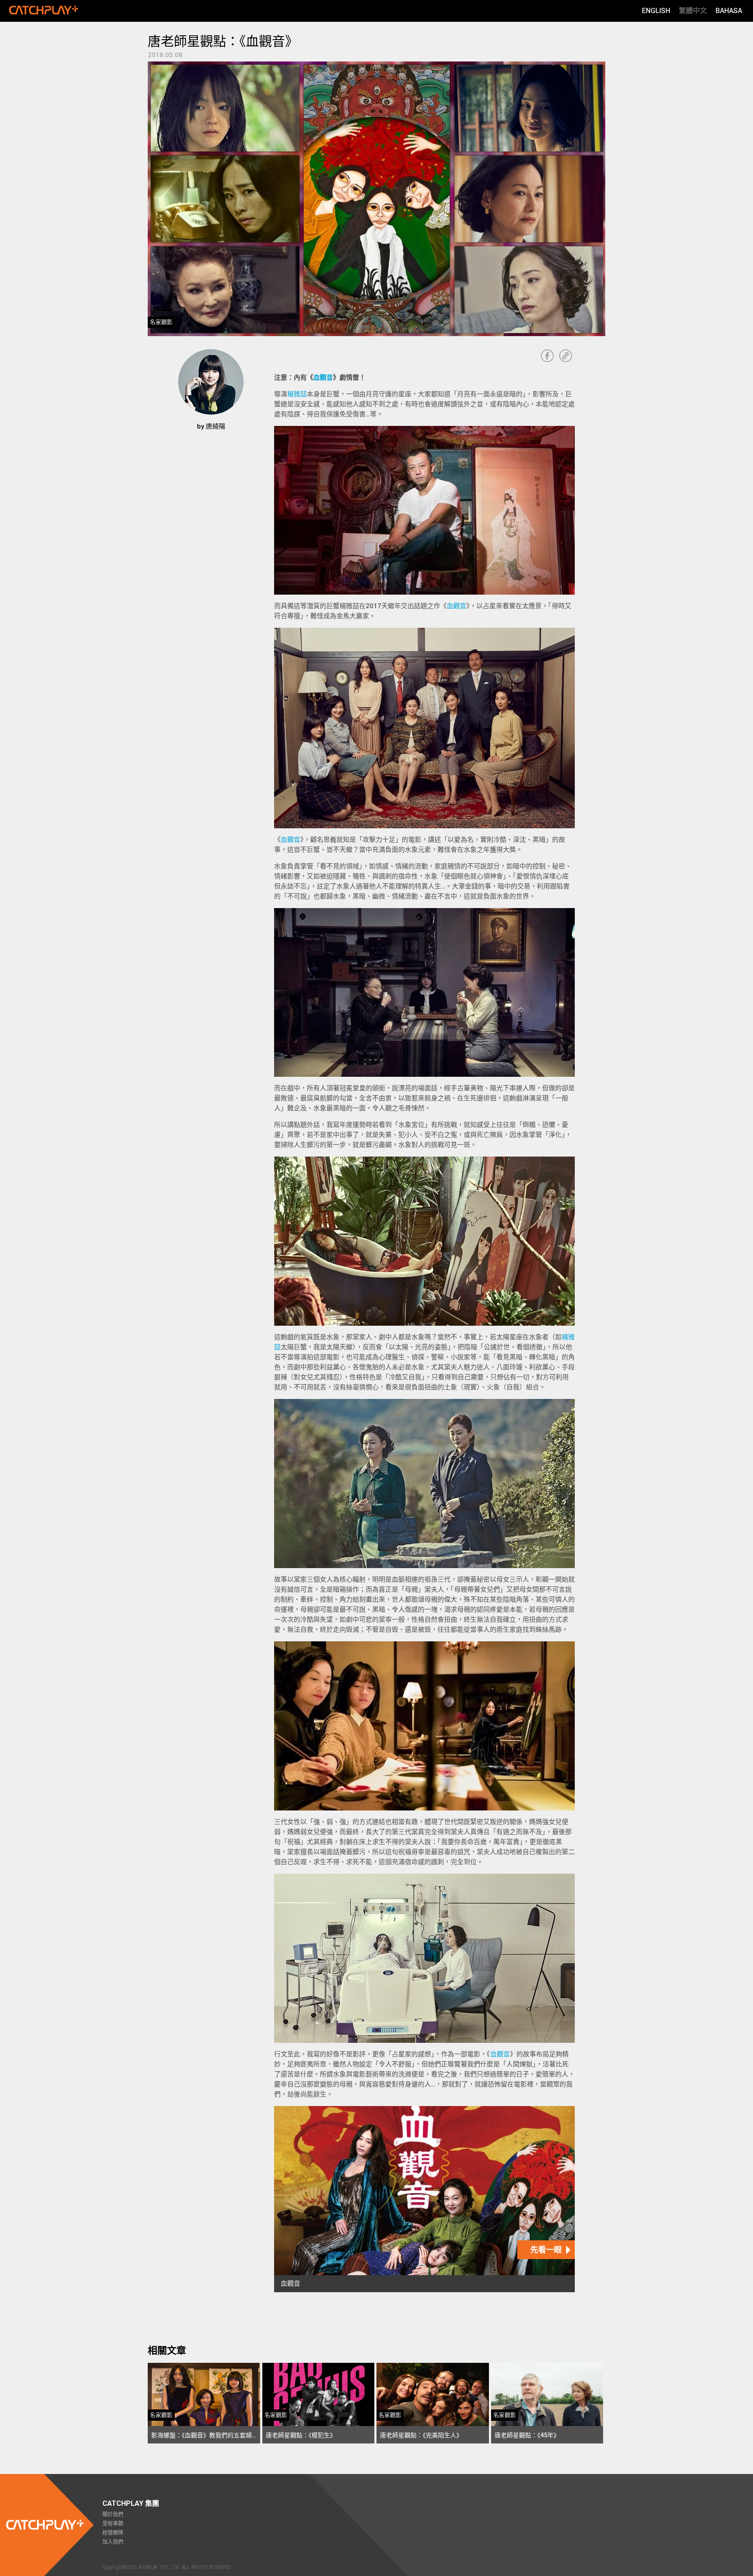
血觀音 (323, 378)
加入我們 (113, 2542)
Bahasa (729, 11)
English (656, 11)
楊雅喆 (297, 394)
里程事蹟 (113, 2524)
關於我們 (113, 2515)
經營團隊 (113, 2533)
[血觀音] (424, 2199)
